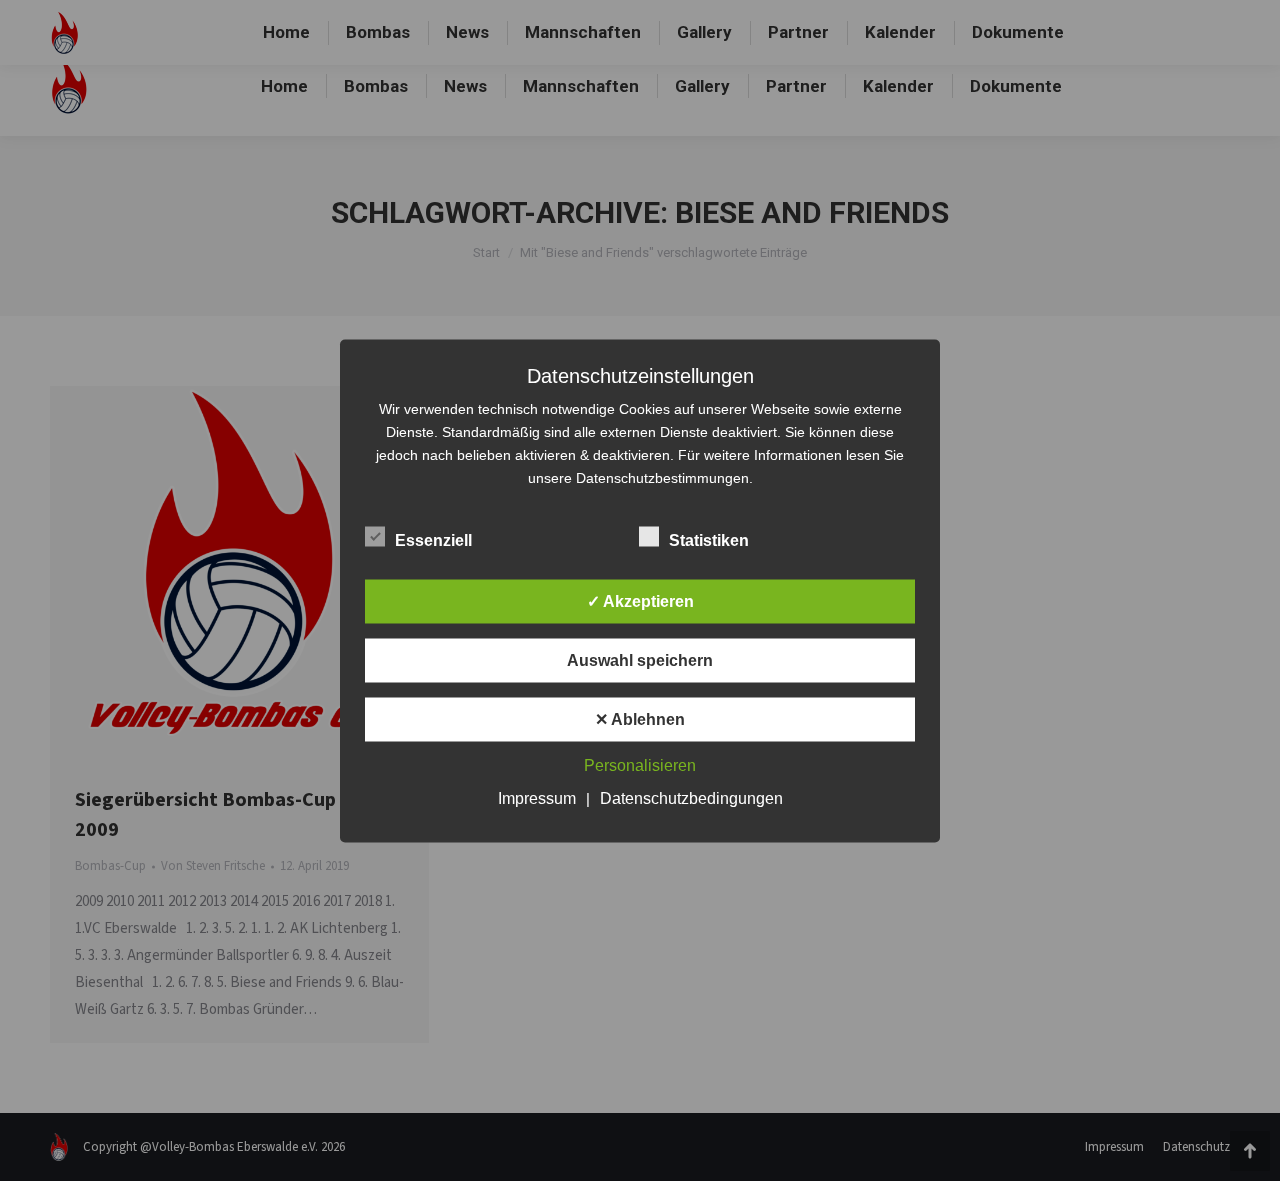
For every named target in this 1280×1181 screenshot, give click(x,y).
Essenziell (433, 539)
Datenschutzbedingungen (691, 797)
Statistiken (709, 539)
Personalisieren (640, 764)
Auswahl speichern (640, 659)
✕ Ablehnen (640, 718)
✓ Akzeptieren (640, 600)
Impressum (537, 797)
